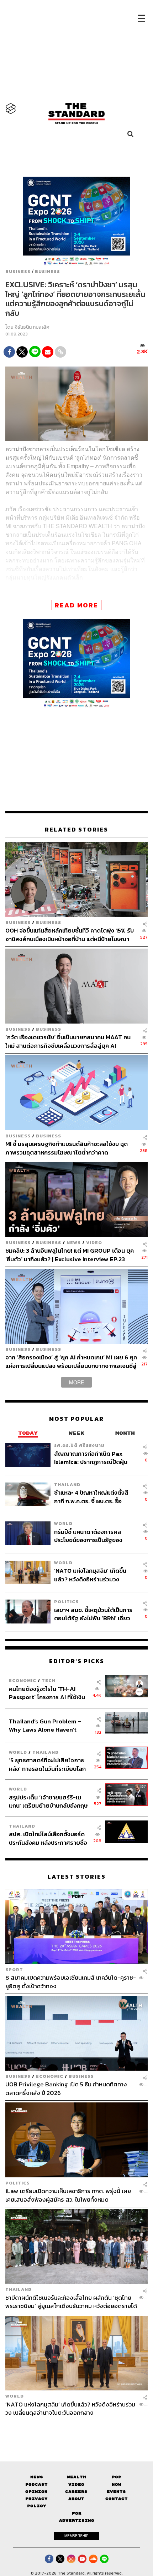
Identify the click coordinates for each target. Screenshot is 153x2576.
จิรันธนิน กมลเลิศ (32, 327)
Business (18, 272)
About (76, 2499)
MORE (76, 1382)
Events (116, 2492)
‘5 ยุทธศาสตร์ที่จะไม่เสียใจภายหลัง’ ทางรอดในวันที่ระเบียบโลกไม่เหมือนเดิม (47, 1764)
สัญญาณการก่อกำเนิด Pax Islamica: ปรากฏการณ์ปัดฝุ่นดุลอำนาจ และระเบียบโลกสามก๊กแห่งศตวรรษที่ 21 (94, 1458)
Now (117, 2484)
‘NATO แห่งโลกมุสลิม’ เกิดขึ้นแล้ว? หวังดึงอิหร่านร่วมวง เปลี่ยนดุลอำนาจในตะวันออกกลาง (90, 1575)
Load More (76, 2429)
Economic (23, 1680)
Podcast (36, 2484)
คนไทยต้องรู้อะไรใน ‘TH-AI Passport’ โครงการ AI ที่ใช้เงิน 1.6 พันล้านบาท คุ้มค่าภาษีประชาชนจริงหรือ (47, 1693)
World (63, 1523)
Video (94, 1242)
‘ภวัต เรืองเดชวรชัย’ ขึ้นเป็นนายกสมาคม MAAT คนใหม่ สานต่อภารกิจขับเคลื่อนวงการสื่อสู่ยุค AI (68, 1041)
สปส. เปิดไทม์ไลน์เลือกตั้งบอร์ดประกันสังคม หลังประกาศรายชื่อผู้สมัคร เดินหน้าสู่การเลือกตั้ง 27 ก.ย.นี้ (49, 1838)
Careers (76, 2492)
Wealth (76, 2477)
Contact (117, 2499)
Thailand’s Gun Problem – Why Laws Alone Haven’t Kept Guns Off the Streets (45, 1725)
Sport (14, 1969)
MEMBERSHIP (76, 2536)
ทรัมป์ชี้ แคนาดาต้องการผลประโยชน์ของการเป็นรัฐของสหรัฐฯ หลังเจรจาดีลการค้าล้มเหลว (92, 1536)
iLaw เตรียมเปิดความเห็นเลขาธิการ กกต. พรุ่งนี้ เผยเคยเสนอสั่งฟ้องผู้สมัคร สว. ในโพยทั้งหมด (68, 2195)
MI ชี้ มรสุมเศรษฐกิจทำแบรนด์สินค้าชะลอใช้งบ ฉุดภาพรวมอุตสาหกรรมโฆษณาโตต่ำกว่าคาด (67, 1148)
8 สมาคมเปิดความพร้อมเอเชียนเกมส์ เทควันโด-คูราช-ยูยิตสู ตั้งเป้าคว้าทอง (71, 1982)
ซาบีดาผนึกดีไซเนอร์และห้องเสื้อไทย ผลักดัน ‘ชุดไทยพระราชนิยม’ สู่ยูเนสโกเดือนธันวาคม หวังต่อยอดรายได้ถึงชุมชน (71, 2302)
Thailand (67, 1484)
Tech (49, 1680)
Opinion (36, 2492)
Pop (117, 2477)
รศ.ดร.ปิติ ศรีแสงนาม (79, 1445)
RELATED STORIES (76, 830)
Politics (66, 1602)
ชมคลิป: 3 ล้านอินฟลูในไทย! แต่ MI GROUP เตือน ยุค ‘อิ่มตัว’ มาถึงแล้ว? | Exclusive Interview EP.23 (70, 1255)
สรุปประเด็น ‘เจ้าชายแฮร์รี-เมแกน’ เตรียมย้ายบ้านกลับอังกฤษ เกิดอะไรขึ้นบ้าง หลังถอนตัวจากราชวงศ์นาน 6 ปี (48, 1801)
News (74, 1242)
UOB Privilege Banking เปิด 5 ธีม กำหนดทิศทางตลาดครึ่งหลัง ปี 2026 (66, 2088)
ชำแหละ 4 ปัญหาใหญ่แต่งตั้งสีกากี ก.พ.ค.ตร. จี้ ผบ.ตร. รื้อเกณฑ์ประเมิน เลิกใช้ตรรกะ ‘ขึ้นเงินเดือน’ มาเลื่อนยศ (91, 1497)
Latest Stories (76, 1877)
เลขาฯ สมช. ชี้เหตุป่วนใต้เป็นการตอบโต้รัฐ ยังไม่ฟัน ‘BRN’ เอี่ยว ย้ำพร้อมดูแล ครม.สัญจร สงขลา (94, 1614)
